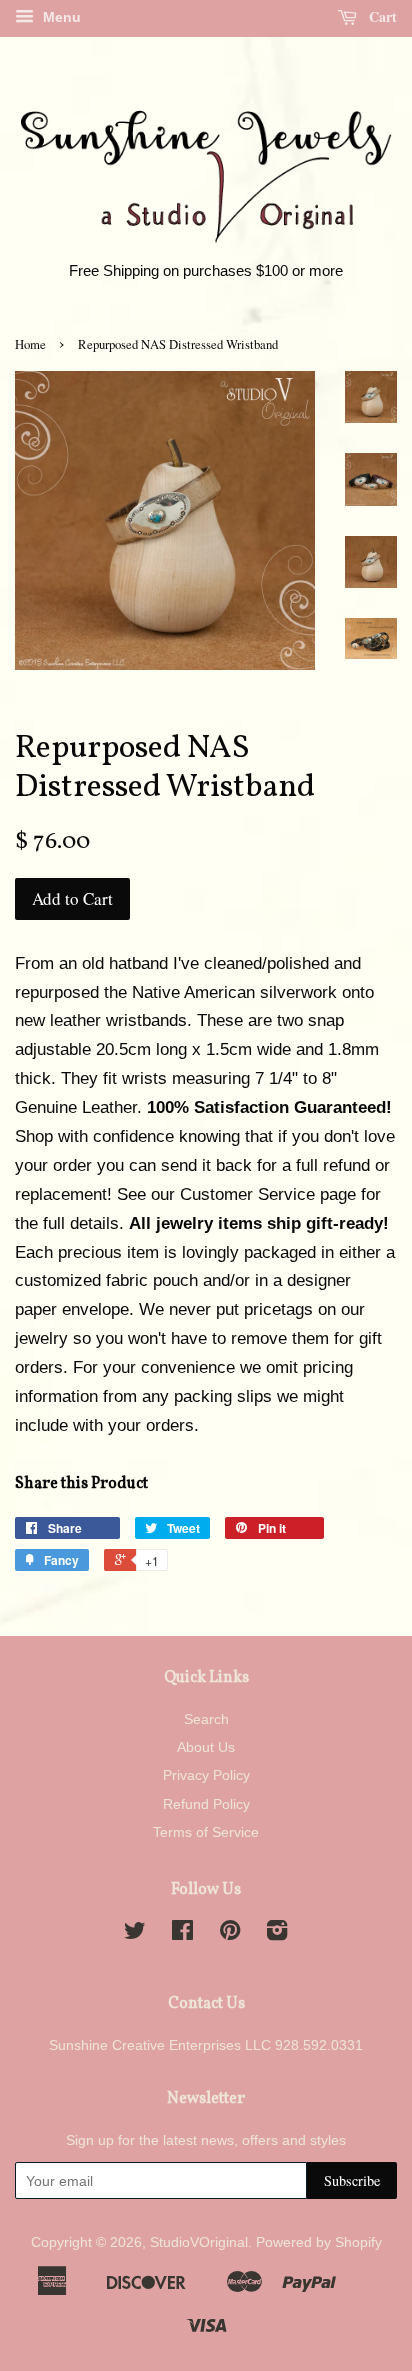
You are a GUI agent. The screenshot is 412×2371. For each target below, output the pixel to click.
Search (206, 1719)
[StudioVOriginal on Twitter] (135, 1934)
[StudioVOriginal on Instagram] (277, 1934)
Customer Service (247, 1194)
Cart (381, 16)
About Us (206, 1747)
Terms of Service (206, 1832)
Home (30, 344)
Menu (60, 17)
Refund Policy (206, 1804)
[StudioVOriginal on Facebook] (182, 1934)
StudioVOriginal (199, 2242)
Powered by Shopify (319, 2242)
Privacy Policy (206, 1775)
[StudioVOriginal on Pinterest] (230, 1934)
